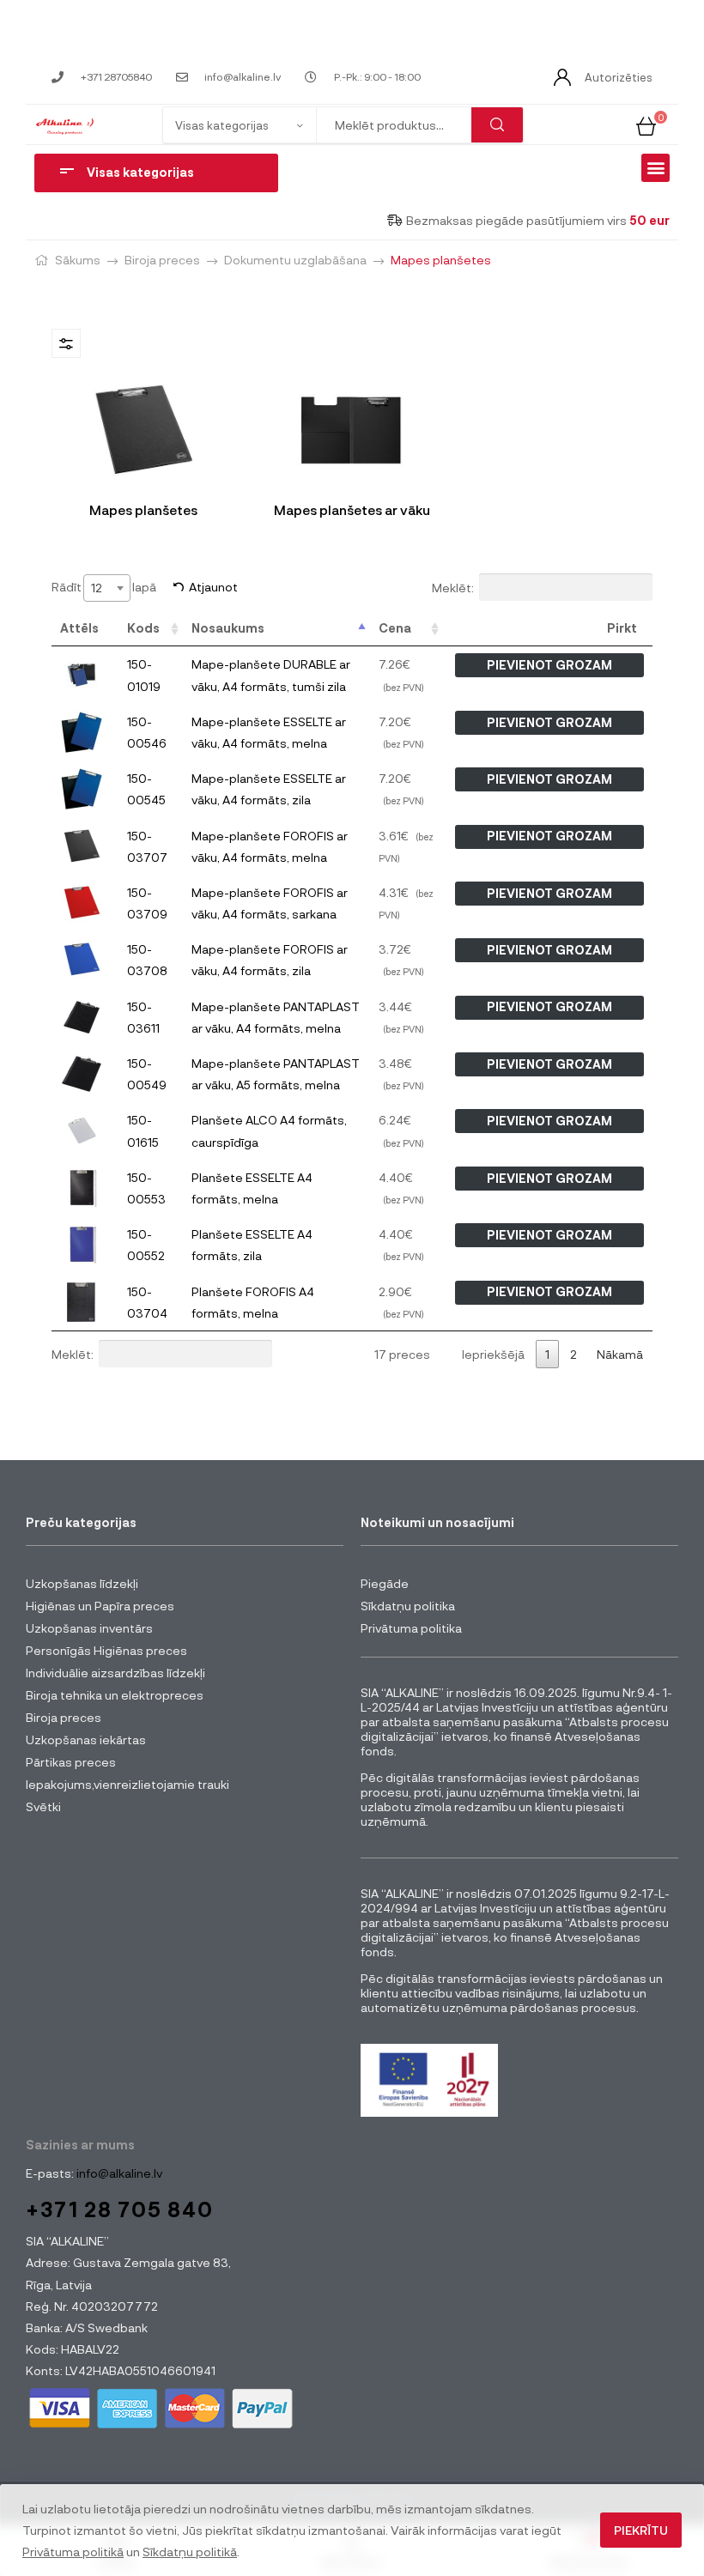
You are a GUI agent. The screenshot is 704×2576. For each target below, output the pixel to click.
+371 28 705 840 (120, 2209)
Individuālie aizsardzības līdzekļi (115, 1673)
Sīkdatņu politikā (190, 2552)
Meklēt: (453, 588)
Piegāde (385, 1583)
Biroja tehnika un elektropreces (115, 1695)
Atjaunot (213, 587)
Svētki (43, 1806)
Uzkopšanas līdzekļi (82, 1583)
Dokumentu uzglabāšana (295, 260)
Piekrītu (641, 2530)
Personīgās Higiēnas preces (106, 1650)
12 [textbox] (97, 588)
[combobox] (107, 588)
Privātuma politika (411, 1628)
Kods (143, 628)
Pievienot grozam (549, 665)
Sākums (78, 260)
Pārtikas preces (71, 1762)
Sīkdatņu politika (408, 1606)
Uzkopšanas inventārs (89, 1628)
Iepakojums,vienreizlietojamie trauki (127, 1784)
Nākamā (620, 1354)
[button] (655, 168)
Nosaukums (228, 628)
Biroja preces (162, 260)
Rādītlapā (104, 587)
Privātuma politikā (73, 2552)
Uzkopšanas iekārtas (86, 1740)
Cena (395, 628)
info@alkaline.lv (118, 2173)
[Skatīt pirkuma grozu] (646, 124)
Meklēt (497, 125)
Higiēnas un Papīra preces (100, 1606)
